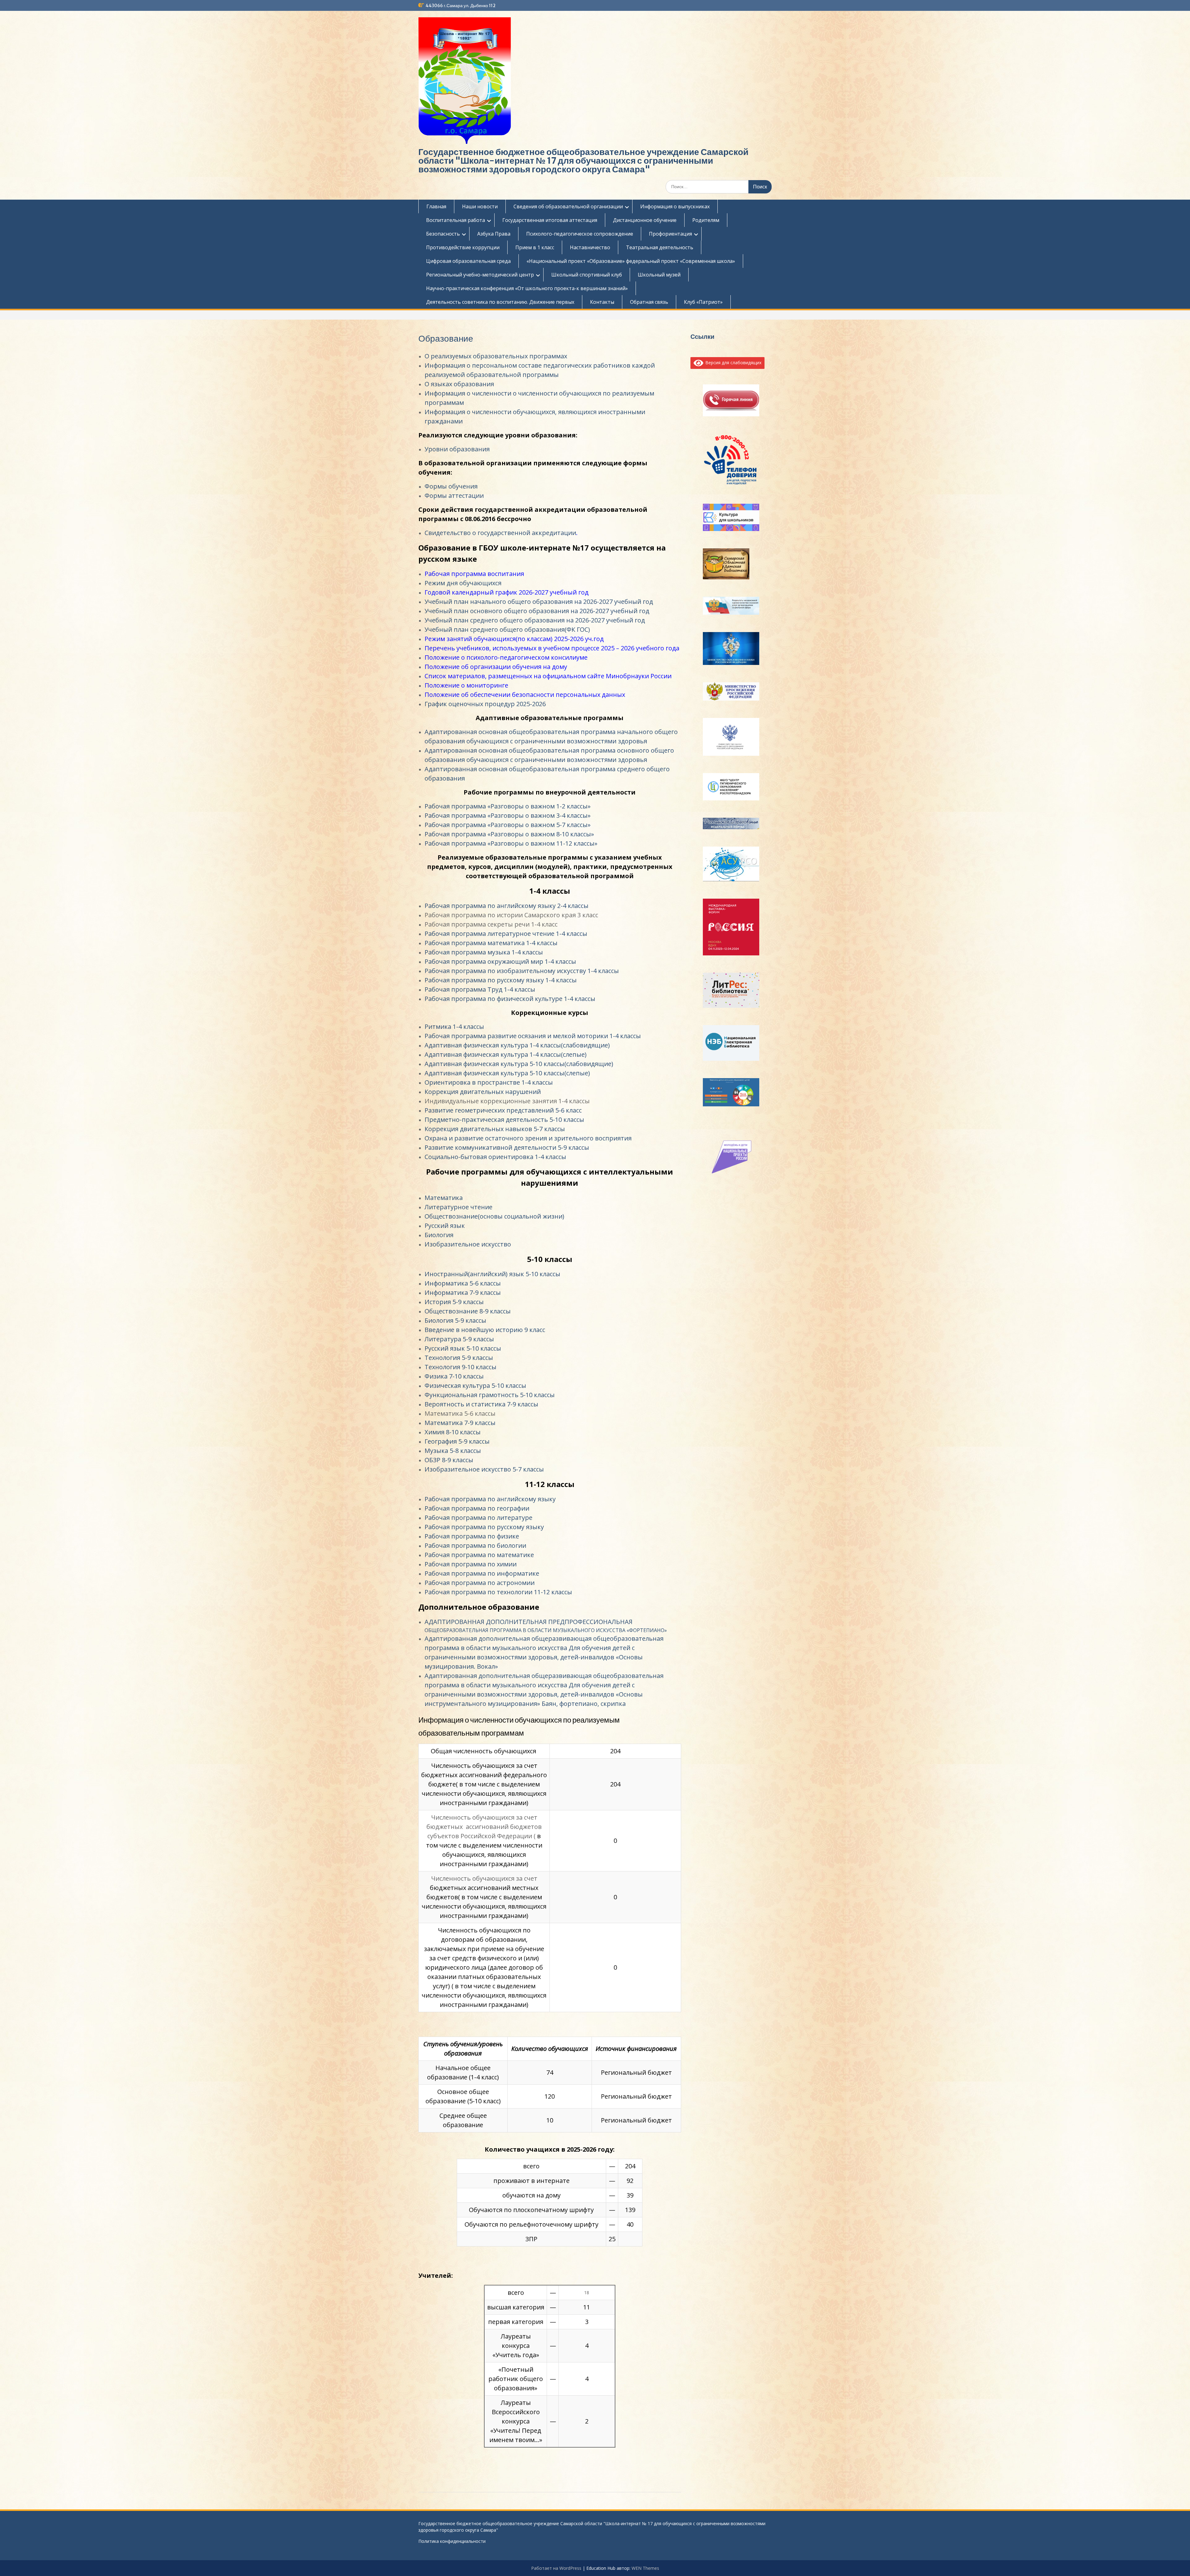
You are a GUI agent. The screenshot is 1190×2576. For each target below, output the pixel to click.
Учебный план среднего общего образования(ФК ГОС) (507, 629)
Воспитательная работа (456, 220)
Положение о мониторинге (466, 685)
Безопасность (443, 234)
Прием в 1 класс (535, 247)
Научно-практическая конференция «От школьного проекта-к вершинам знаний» (527, 288)
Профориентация (670, 234)
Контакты (602, 302)
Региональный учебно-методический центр (480, 275)
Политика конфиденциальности (452, 2541)
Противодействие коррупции (463, 247)
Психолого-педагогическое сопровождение (580, 234)
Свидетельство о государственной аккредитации (500, 533)
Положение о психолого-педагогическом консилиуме (506, 657)
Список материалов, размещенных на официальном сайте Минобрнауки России (548, 676)
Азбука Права (494, 234)
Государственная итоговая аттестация (550, 220)
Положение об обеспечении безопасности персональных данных (525, 695)
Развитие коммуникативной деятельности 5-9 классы (507, 1147)
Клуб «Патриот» (703, 302)
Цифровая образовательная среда (468, 261)
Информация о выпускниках (675, 206)
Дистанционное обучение (645, 220)
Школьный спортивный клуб (587, 275)
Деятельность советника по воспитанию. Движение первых (500, 302)
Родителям (706, 220)
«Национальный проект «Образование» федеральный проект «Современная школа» (631, 261)
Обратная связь (649, 302)
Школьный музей (659, 275)
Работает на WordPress (556, 2568)
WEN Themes (645, 2568)
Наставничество (590, 247)
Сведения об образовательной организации (568, 206)
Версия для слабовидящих (732, 363)
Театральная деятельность (660, 247)
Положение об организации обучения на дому (496, 667)
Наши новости (480, 206)
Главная (436, 206)
